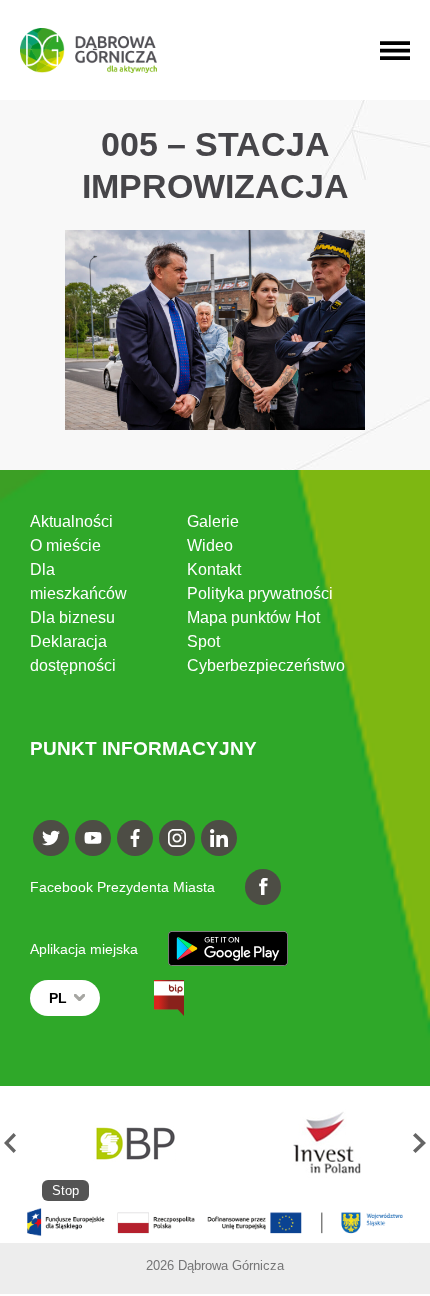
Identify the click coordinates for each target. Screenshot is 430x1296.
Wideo (210, 545)
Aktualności (71, 521)
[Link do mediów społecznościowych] (51, 838)
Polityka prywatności (260, 593)
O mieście (65, 545)
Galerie (213, 521)
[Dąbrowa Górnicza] (88, 50)
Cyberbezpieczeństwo (266, 665)
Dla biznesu (72, 617)
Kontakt (214, 569)
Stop (65, 1190)
